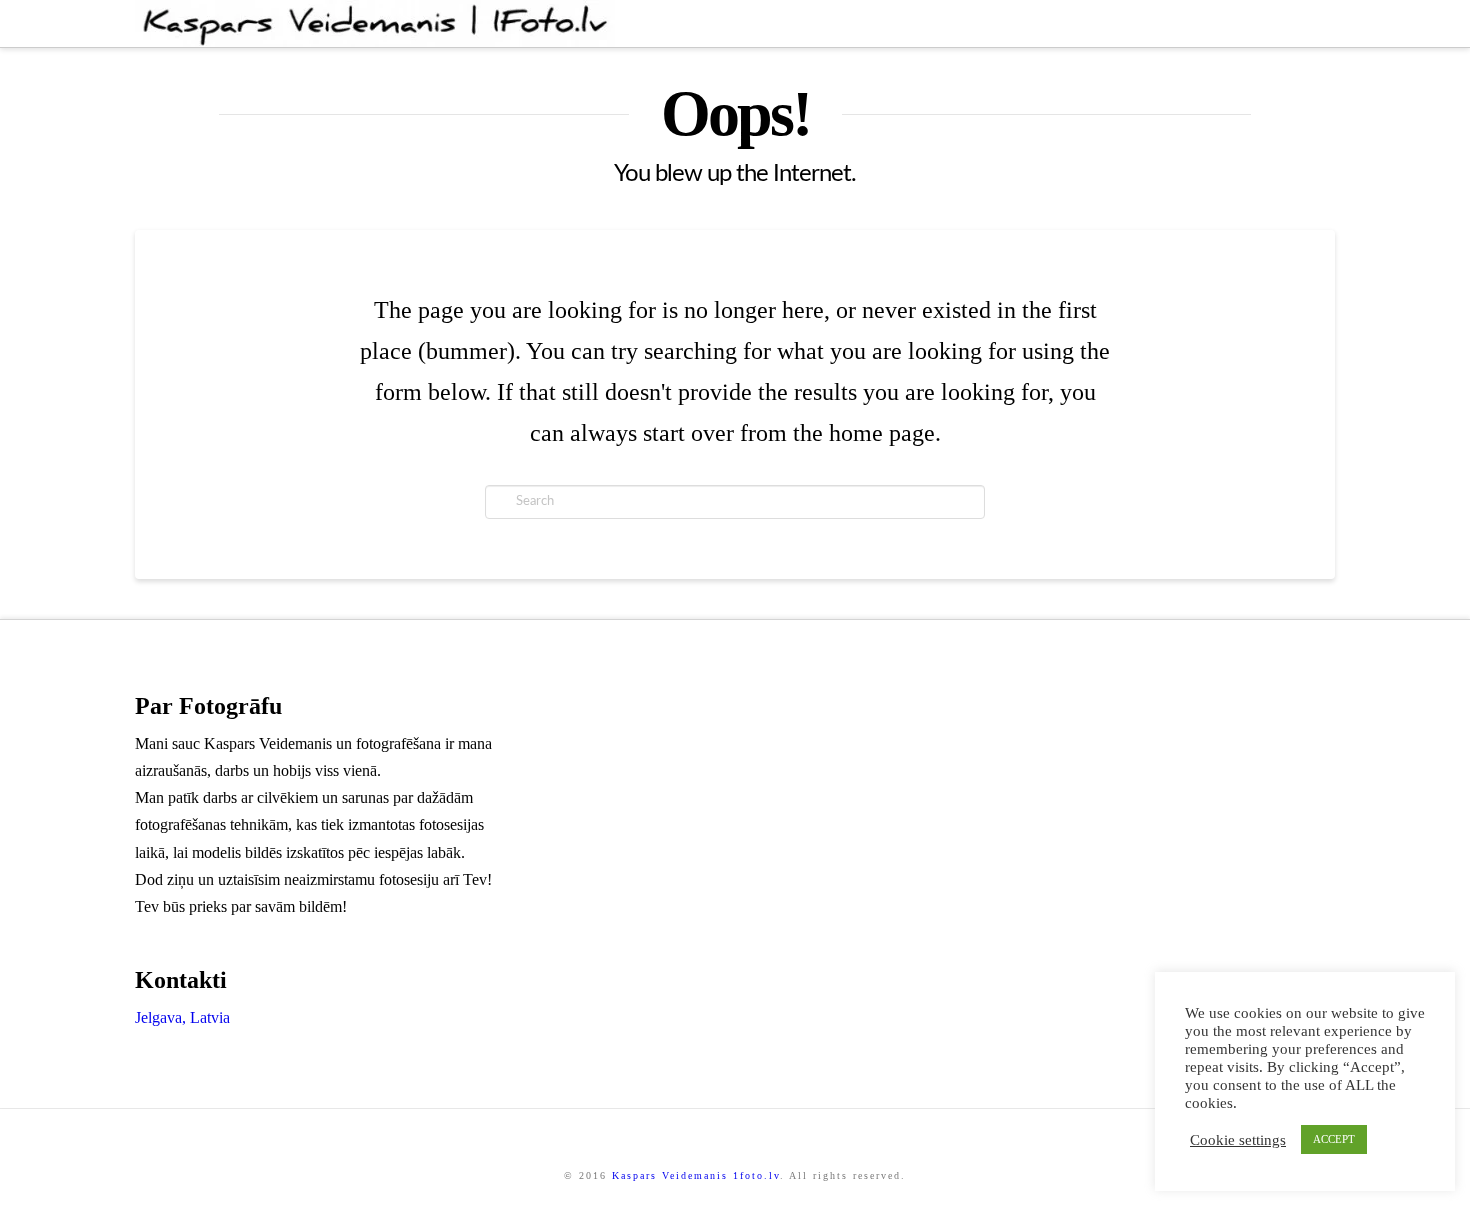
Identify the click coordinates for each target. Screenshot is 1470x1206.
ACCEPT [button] (1334, 1139)
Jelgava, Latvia (182, 1017)
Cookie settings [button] (1238, 1140)
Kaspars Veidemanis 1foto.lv (696, 1175)
